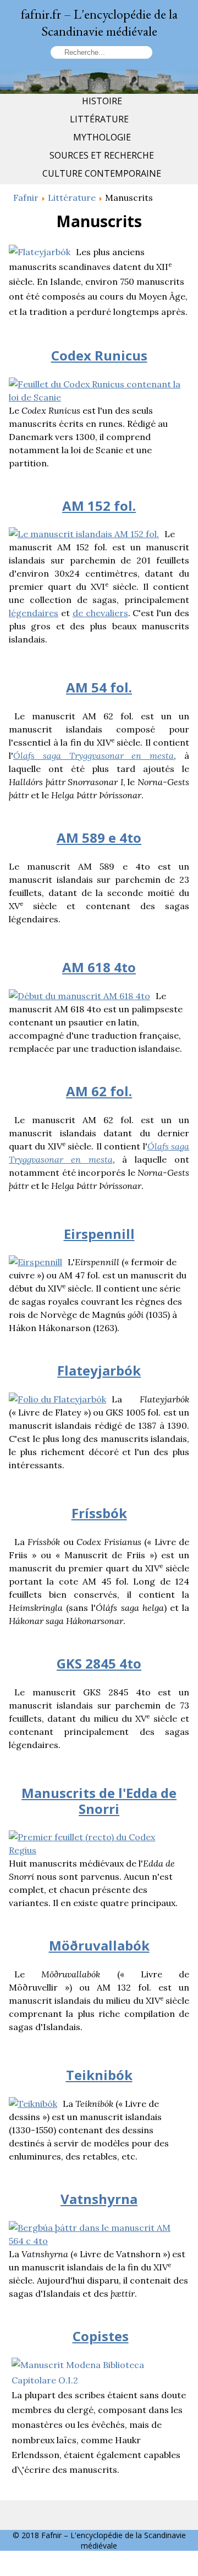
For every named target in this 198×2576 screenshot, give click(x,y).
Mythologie (102, 137)
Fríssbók (99, 1513)
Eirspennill (99, 1234)
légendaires (34, 613)
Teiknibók (99, 2075)
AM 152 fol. (99, 506)
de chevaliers (100, 613)
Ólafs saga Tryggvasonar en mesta (94, 756)
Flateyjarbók (99, 1370)
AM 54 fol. (99, 687)
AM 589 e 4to (99, 838)
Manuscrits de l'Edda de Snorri (99, 1801)
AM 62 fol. (99, 1091)
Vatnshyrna (99, 2199)
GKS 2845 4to (99, 1663)
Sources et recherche (102, 155)
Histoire (102, 101)
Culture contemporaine (102, 173)
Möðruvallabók (99, 1945)
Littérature (99, 119)
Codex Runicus (99, 355)
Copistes (101, 2336)
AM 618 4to (99, 967)
